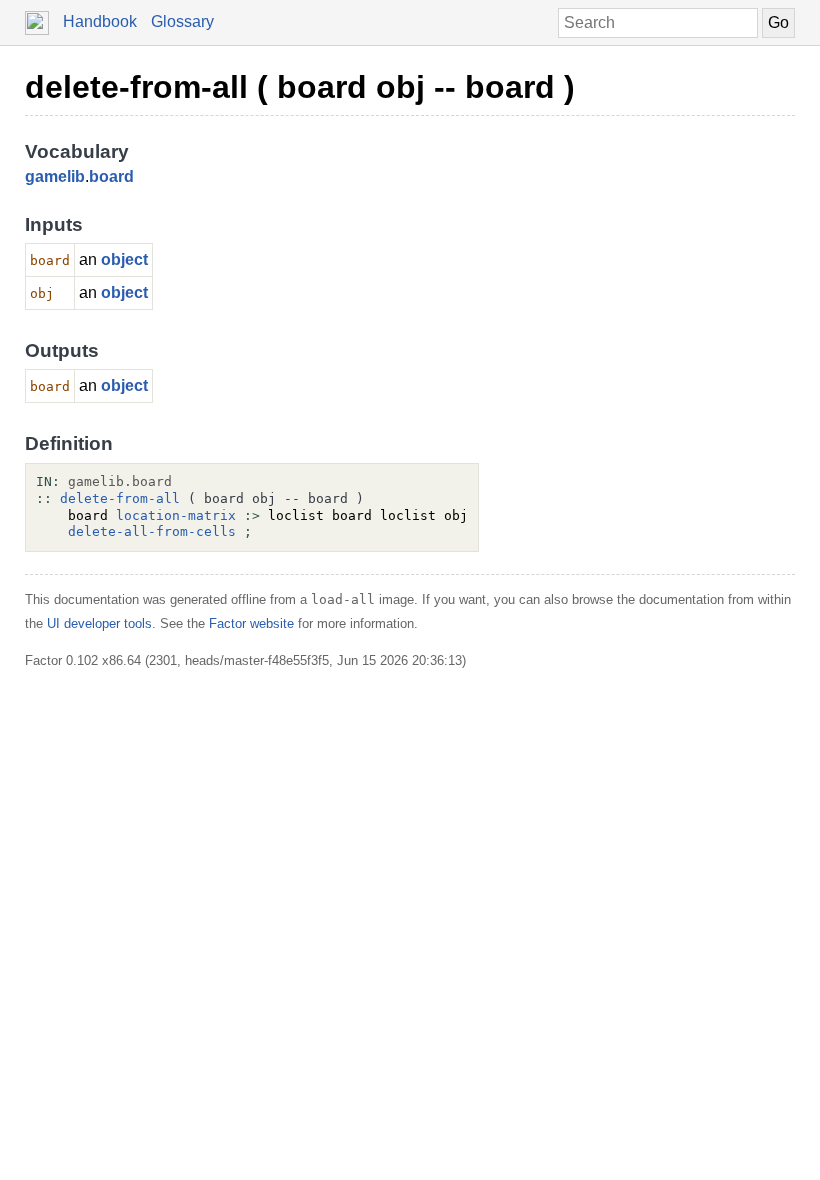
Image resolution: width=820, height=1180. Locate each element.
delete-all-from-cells (152, 531)
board (111, 176)
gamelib (55, 176)
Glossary (182, 21)
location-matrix (176, 515)
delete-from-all (120, 498)
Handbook (100, 21)
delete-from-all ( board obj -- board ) (300, 87)
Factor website (251, 623)
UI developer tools (99, 623)
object (124, 259)
